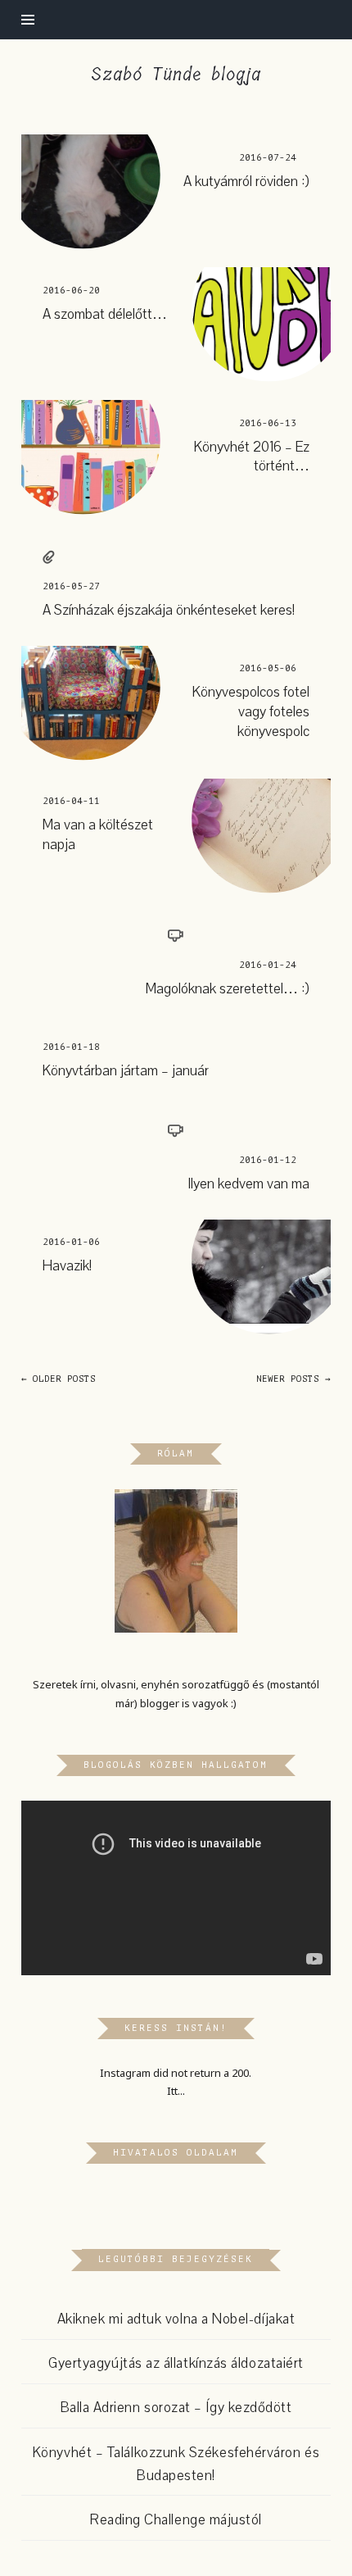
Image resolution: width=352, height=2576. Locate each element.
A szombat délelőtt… (105, 314)
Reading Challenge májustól (176, 2520)
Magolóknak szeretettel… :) (228, 989)
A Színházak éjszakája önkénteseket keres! (169, 610)
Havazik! (67, 1266)
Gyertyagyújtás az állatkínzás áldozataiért (176, 2363)
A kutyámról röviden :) (246, 182)
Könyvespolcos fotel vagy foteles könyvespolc (251, 711)
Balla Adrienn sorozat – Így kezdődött (176, 2408)
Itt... (176, 2091)
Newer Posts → (293, 1379)
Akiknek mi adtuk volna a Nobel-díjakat (176, 2319)
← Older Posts (59, 1379)
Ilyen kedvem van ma (248, 1184)
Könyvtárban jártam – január (126, 1071)
